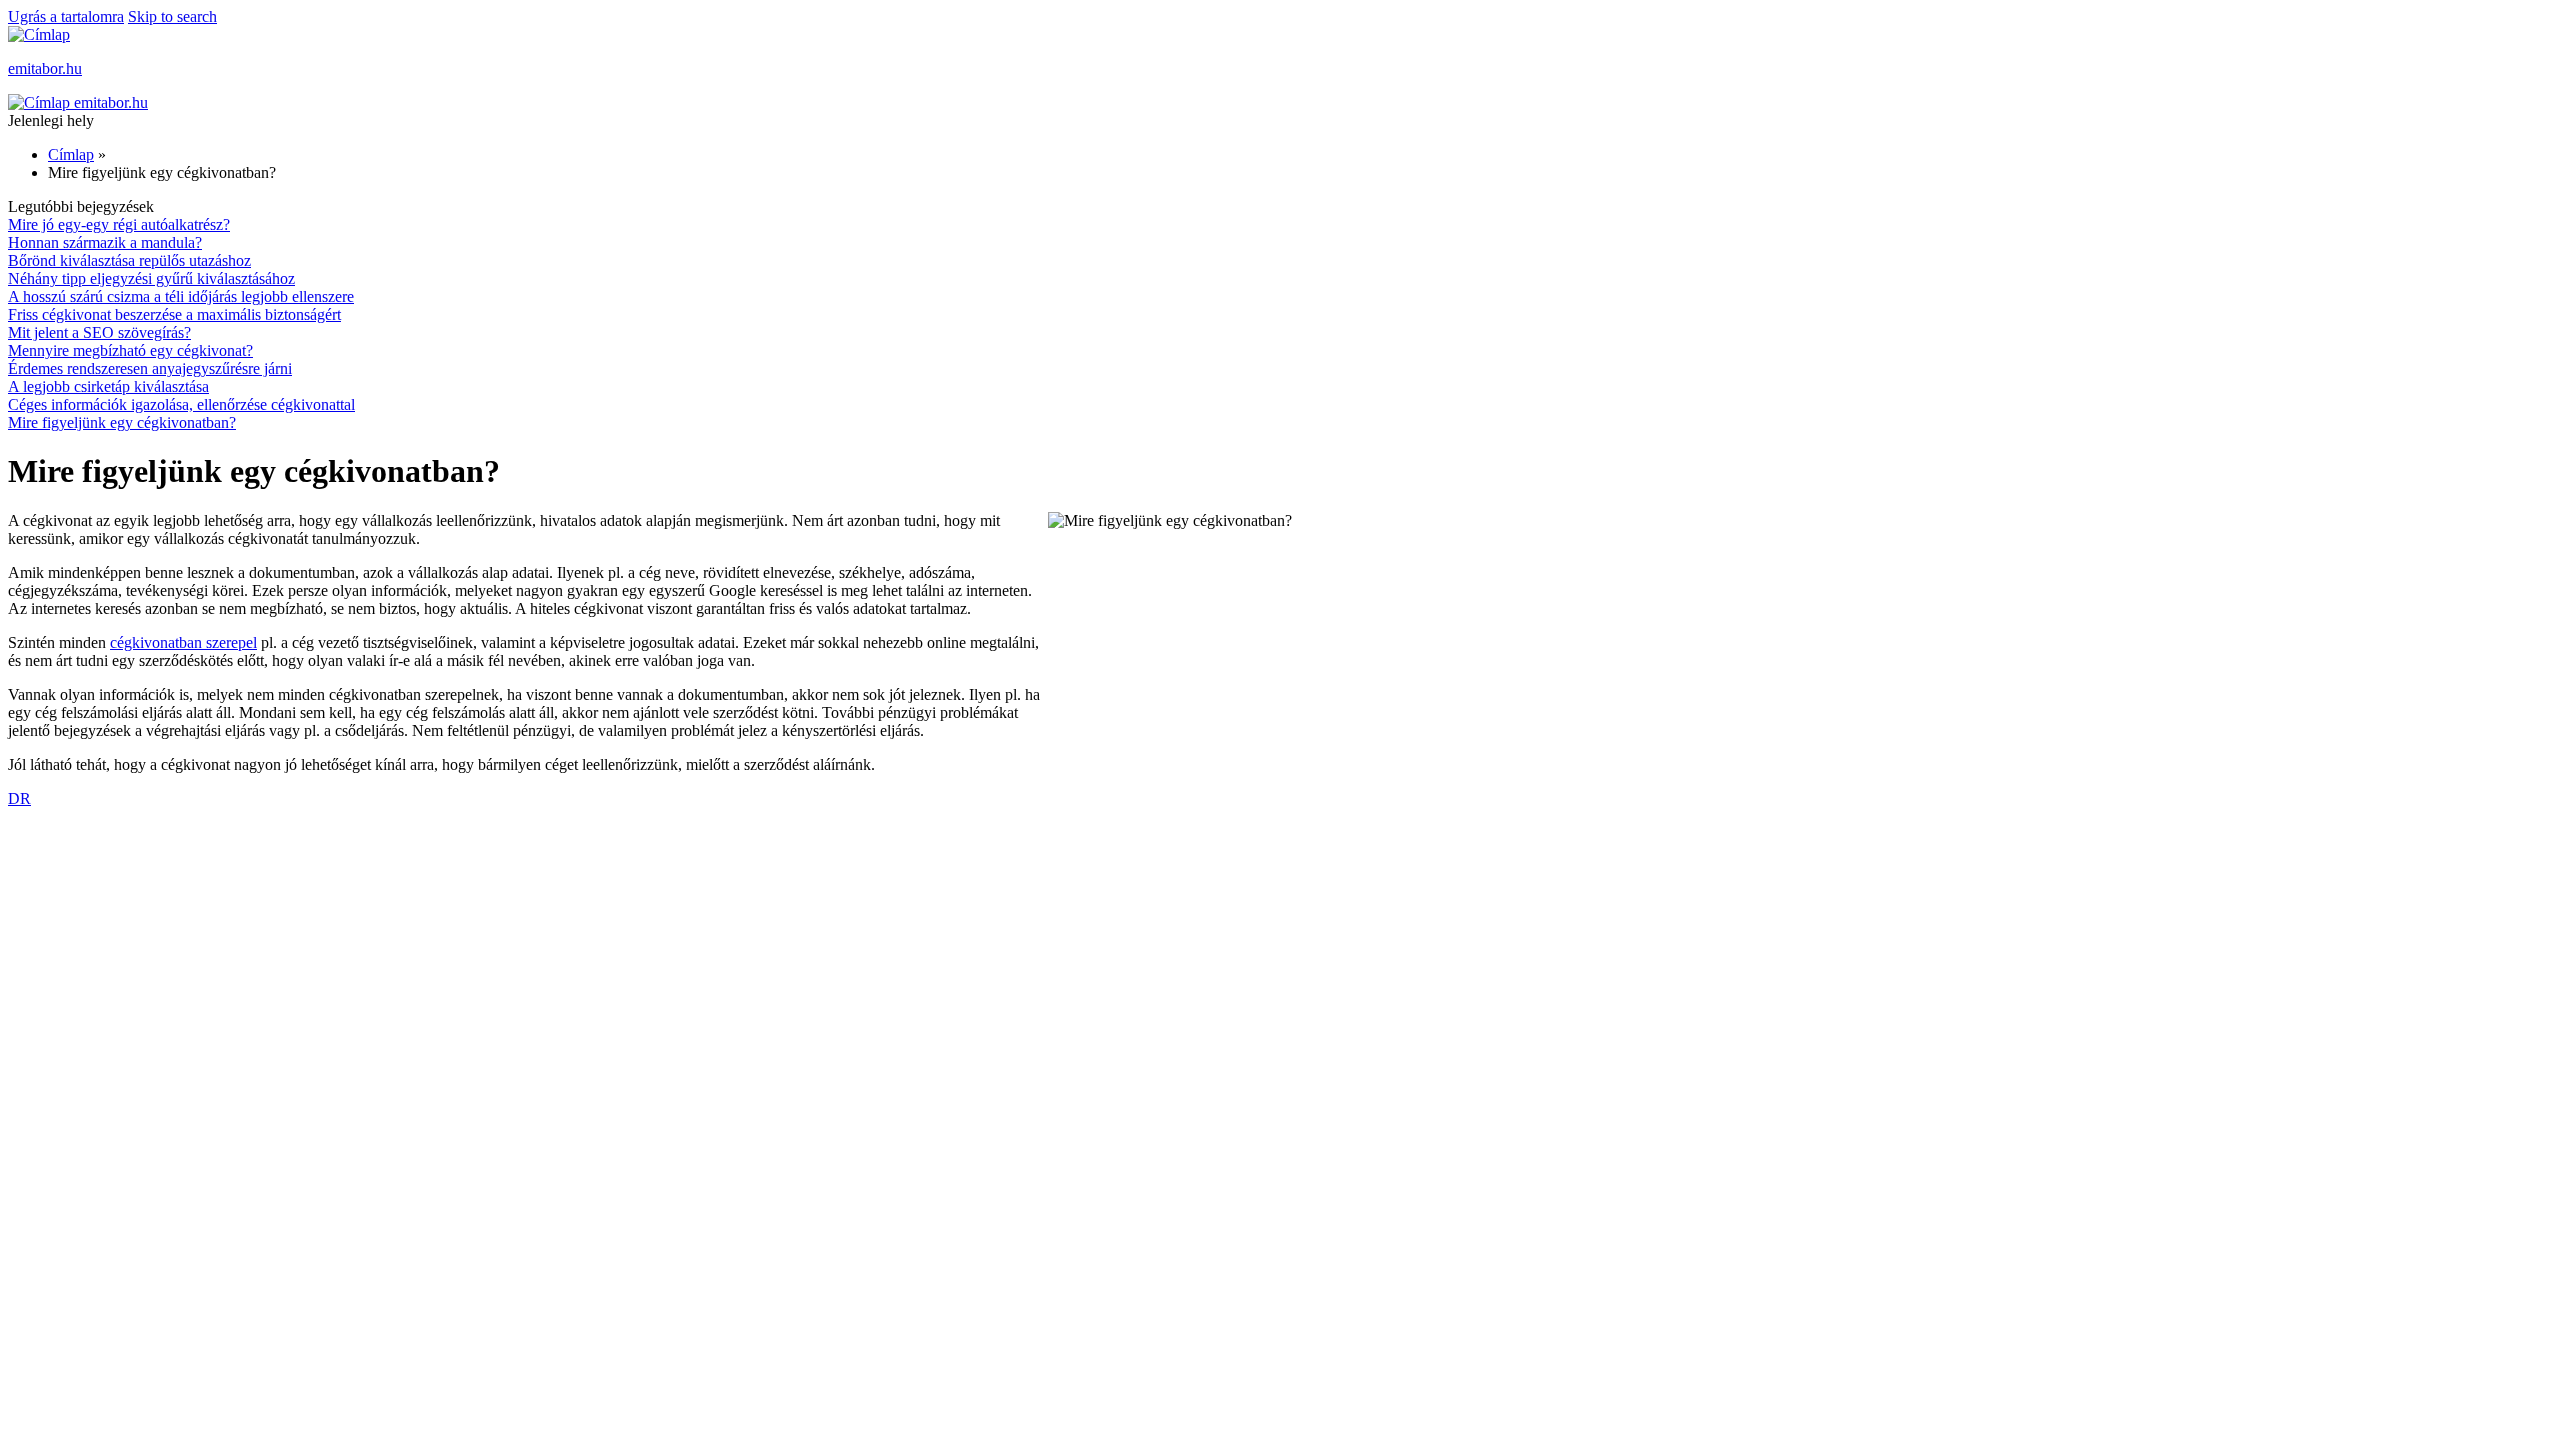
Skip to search (172, 16)
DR (19, 798)
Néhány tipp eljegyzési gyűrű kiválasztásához (151, 278)
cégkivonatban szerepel (183, 642)
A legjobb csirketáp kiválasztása (108, 386)
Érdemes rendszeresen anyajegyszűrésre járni (150, 368)
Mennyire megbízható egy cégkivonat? (130, 350)
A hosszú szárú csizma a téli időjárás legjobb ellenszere (181, 296)
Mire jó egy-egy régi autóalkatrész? (119, 224)
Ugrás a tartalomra (66, 16)
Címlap (71, 154)
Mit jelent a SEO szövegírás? (99, 332)
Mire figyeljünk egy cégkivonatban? (122, 422)
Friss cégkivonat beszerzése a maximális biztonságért (174, 314)
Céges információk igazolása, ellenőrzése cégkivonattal (181, 404)
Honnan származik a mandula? (105, 242)
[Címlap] (39, 34)
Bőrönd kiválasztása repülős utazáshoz (129, 260)
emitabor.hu (45, 68)
